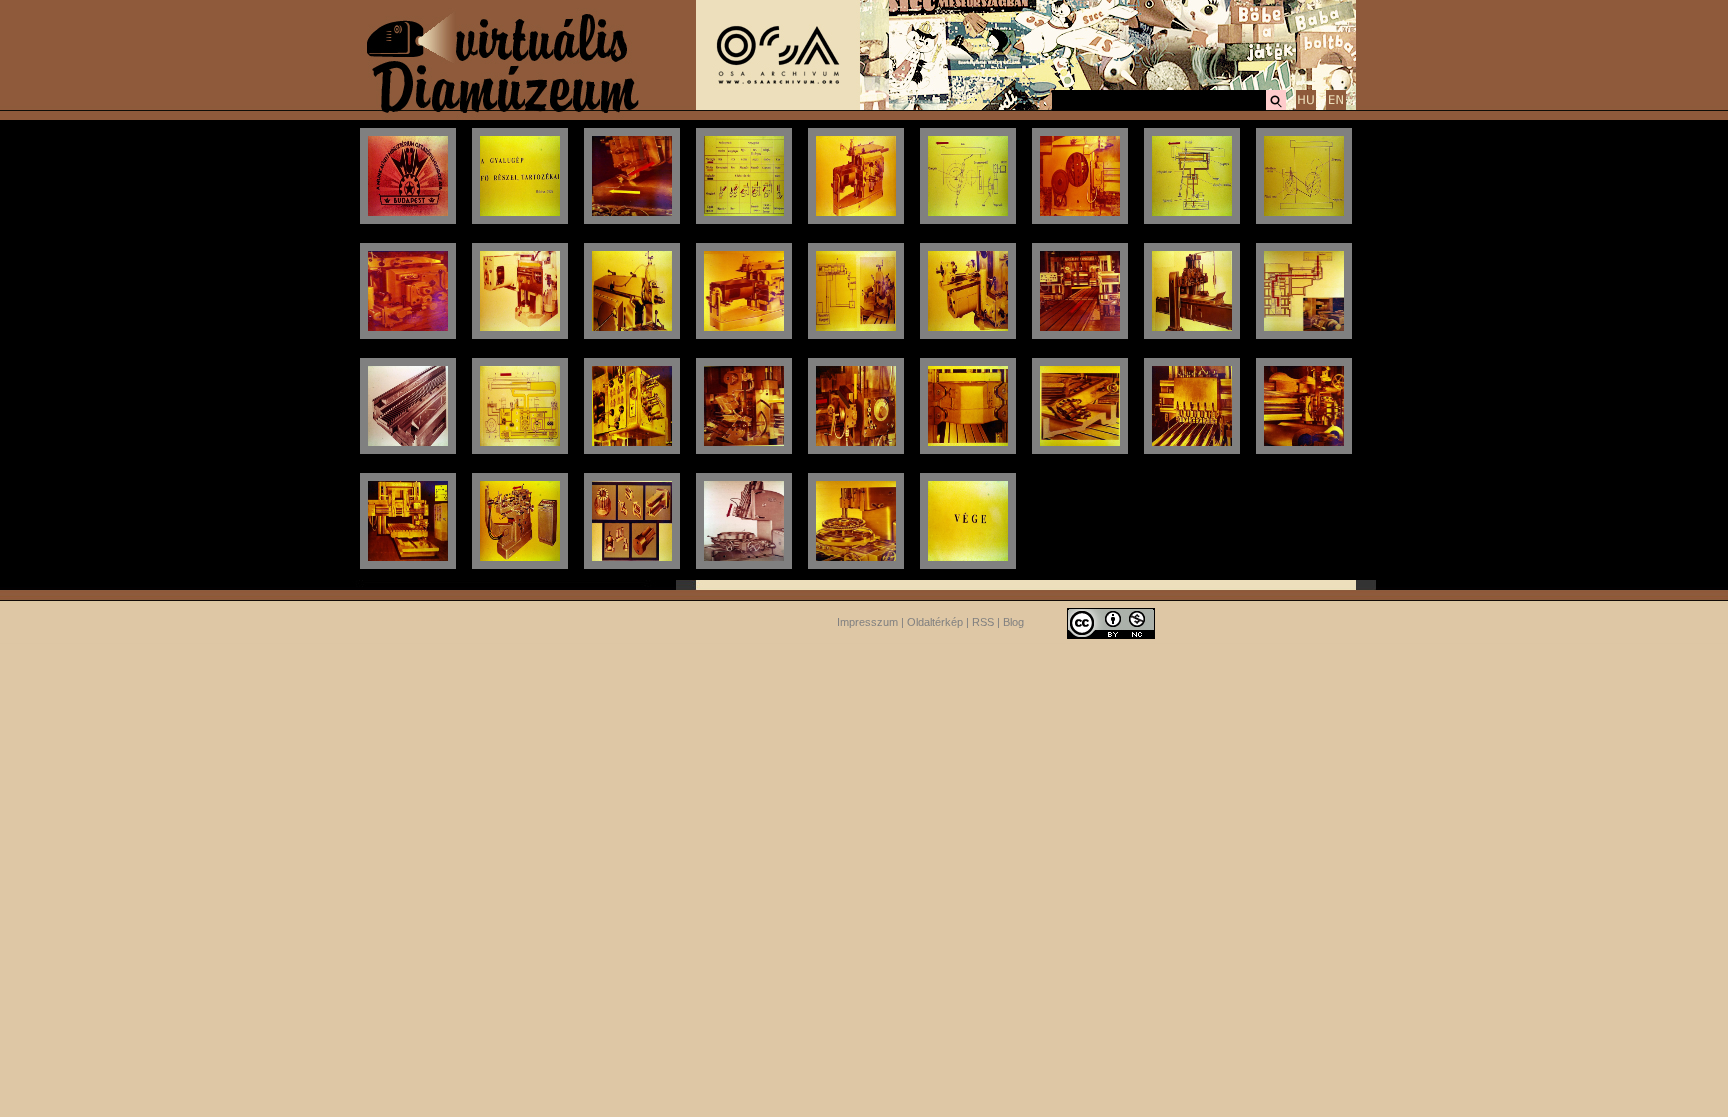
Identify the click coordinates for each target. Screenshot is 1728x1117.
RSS (983, 622)
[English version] (1336, 107)
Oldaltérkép (935, 622)
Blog (1013, 622)
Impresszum (867, 622)
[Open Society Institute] (778, 106)
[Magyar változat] (1306, 107)
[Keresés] (1276, 107)
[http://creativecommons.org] (1111, 622)
